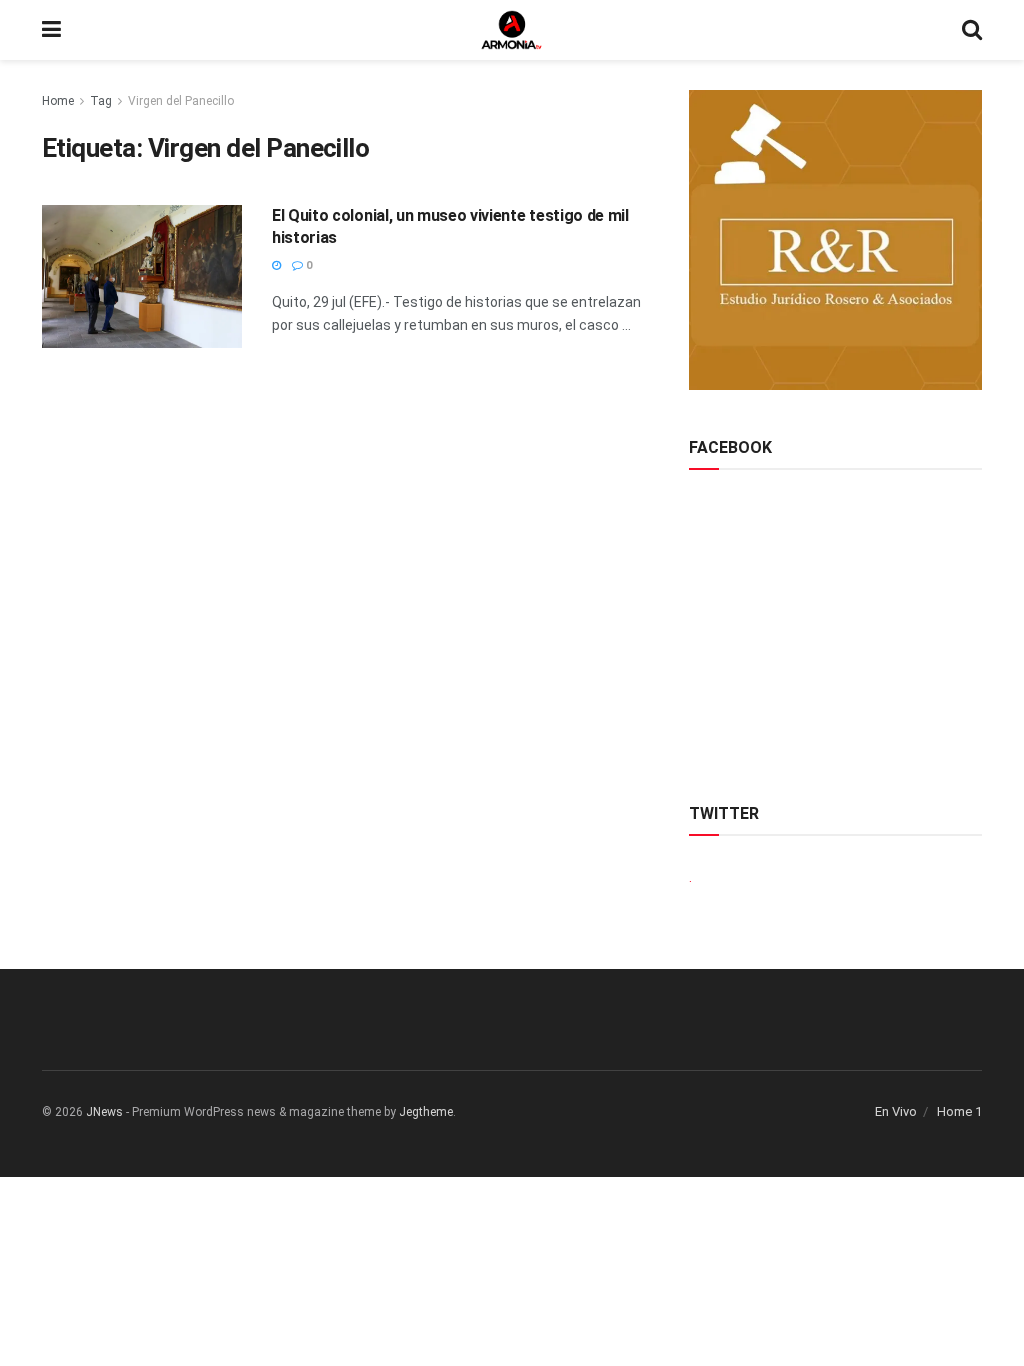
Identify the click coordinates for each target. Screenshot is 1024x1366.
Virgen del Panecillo (181, 101)
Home (58, 101)
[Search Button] (972, 30)
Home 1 (959, 1111)
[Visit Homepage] (512, 30)
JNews (104, 1112)
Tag (101, 101)
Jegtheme (426, 1112)
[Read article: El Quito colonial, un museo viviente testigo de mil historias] (142, 276)
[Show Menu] (51, 30)
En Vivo (896, 1111)
